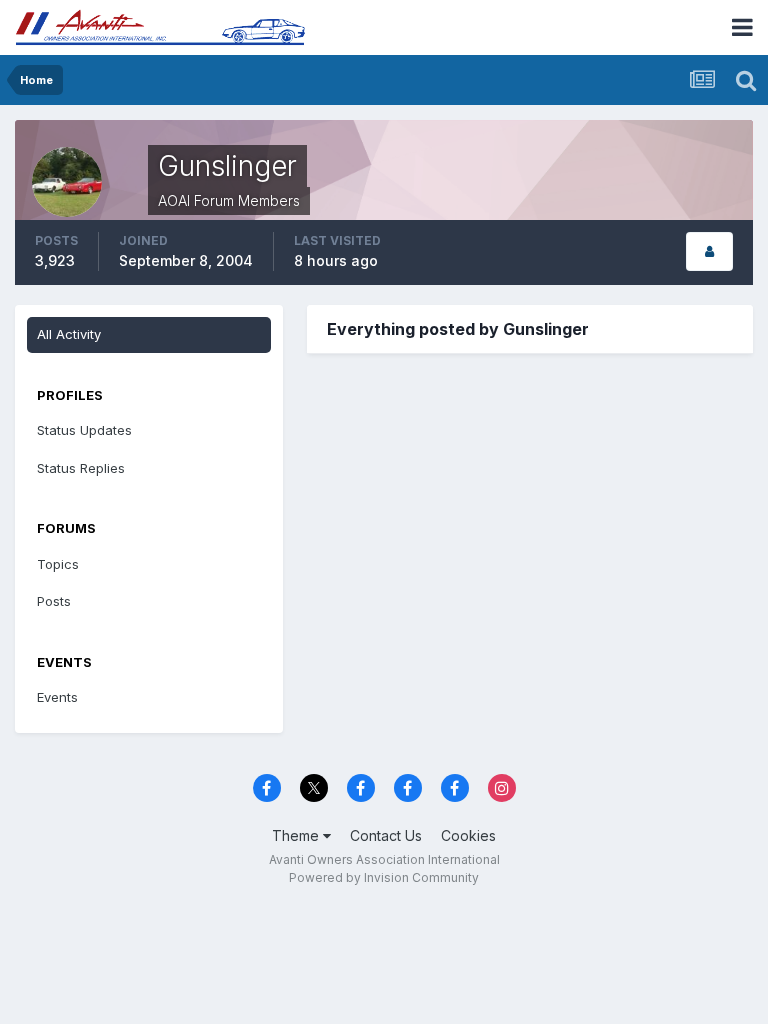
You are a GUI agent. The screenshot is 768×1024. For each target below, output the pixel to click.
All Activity (69, 334)
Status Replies (81, 468)
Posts (54, 601)
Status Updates (84, 430)
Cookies (468, 835)
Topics (58, 564)
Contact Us (386, 835)
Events (57, 697)
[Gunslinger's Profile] (709, 251)
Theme (297, 835)
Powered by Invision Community (384, 877)
